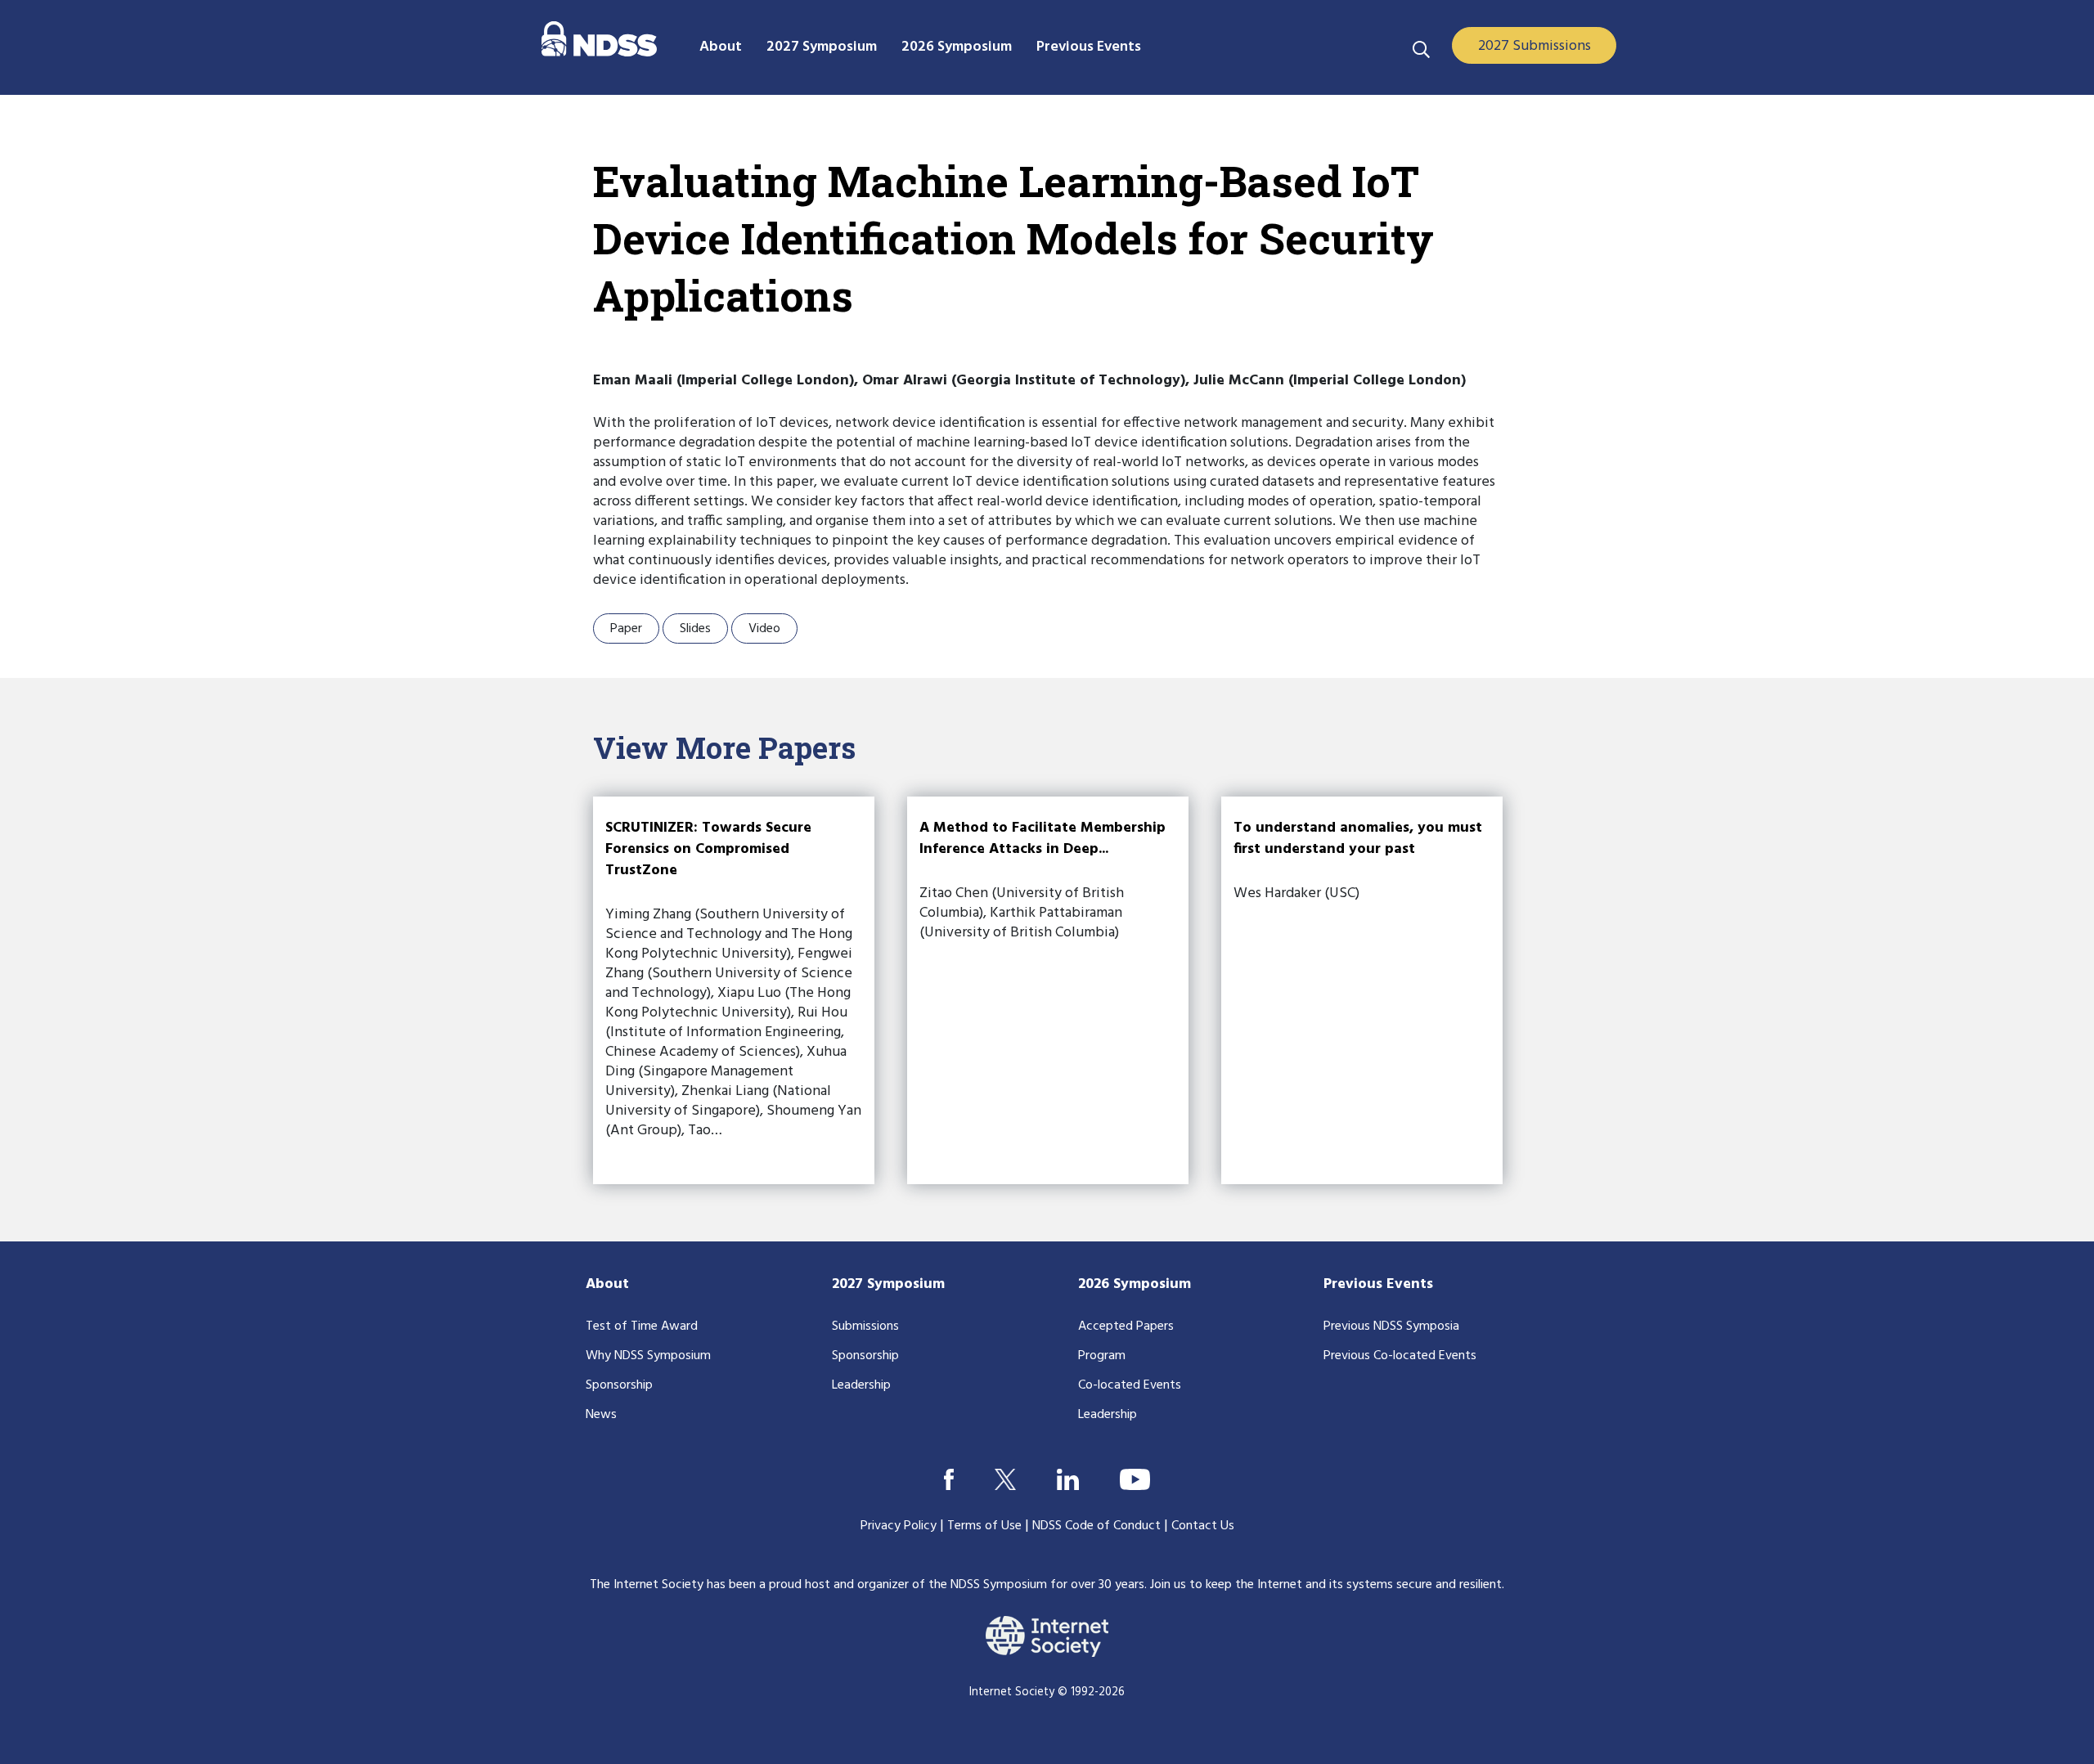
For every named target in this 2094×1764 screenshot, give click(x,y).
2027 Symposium (888, 1284)
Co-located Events (1130, 1385)
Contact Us (1203, 1526)
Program (1102, 1356)
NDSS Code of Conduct (1096, 1526)
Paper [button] (626, 629)
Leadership (861, 1385)
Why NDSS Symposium (648, 1356)
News (601, 1415)
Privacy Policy (899, 1526)
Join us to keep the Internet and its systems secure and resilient (1326, 1585)
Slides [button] (695, 629)
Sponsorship (619, 1385)
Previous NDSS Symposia (1391, 1326)
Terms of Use (984, 1526)
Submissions (865, 1326)
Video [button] (764, 629)
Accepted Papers (1126, 1326)
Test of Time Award (642, 1326)
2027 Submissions (1535, 46)
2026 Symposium (1135, 1284)
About (607, 1284)
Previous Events (1378, 1284)
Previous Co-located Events (1400, 1356)
